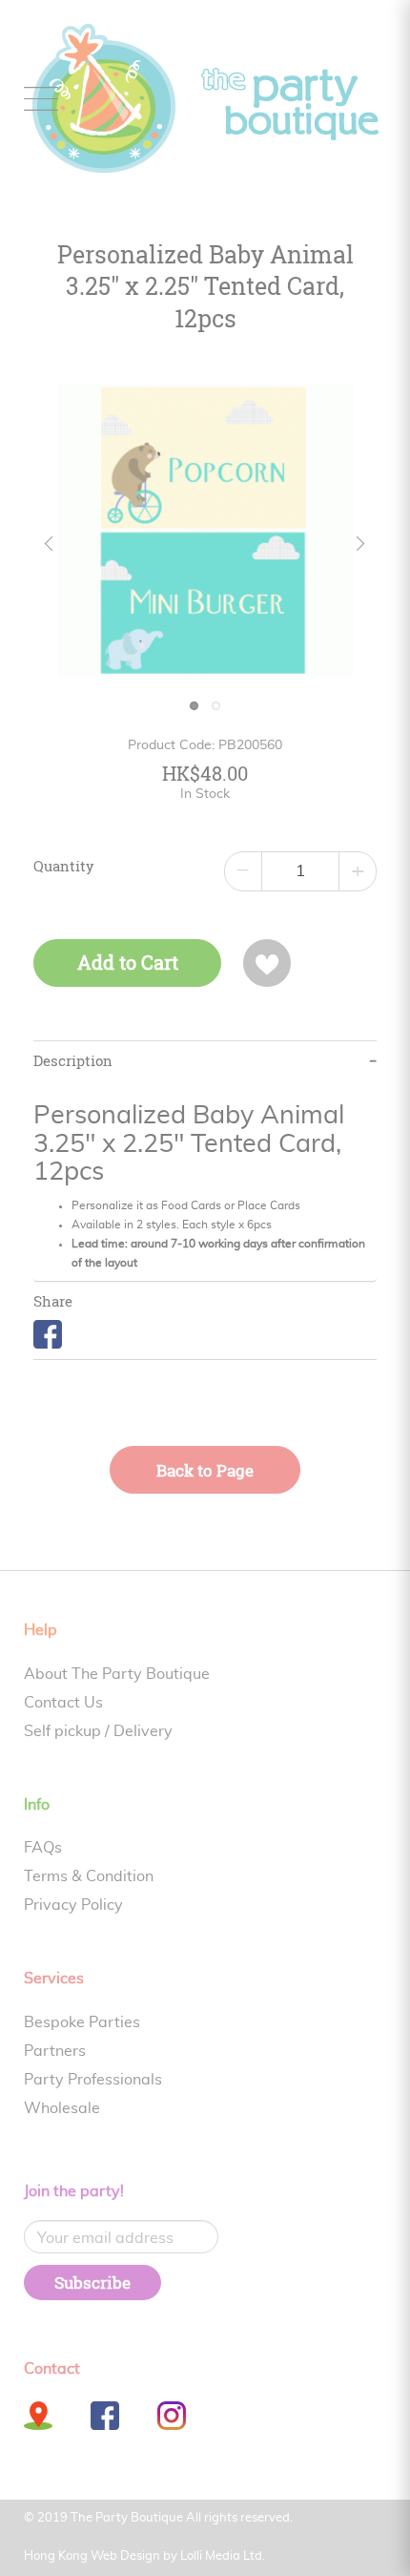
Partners (55, 2051)
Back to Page (205, 1470)
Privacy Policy (73, 1905)
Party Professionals (93, 2080)
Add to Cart (128, 963)
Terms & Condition (89, 1876)
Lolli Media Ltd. (223, 2556)
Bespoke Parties (82, 2022)
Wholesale (62, 2108)
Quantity (64, 867)
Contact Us (63, 1703)
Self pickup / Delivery (98, 1731)
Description (73, 1061)
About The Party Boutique (117, 1674)
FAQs (43, 1848)
